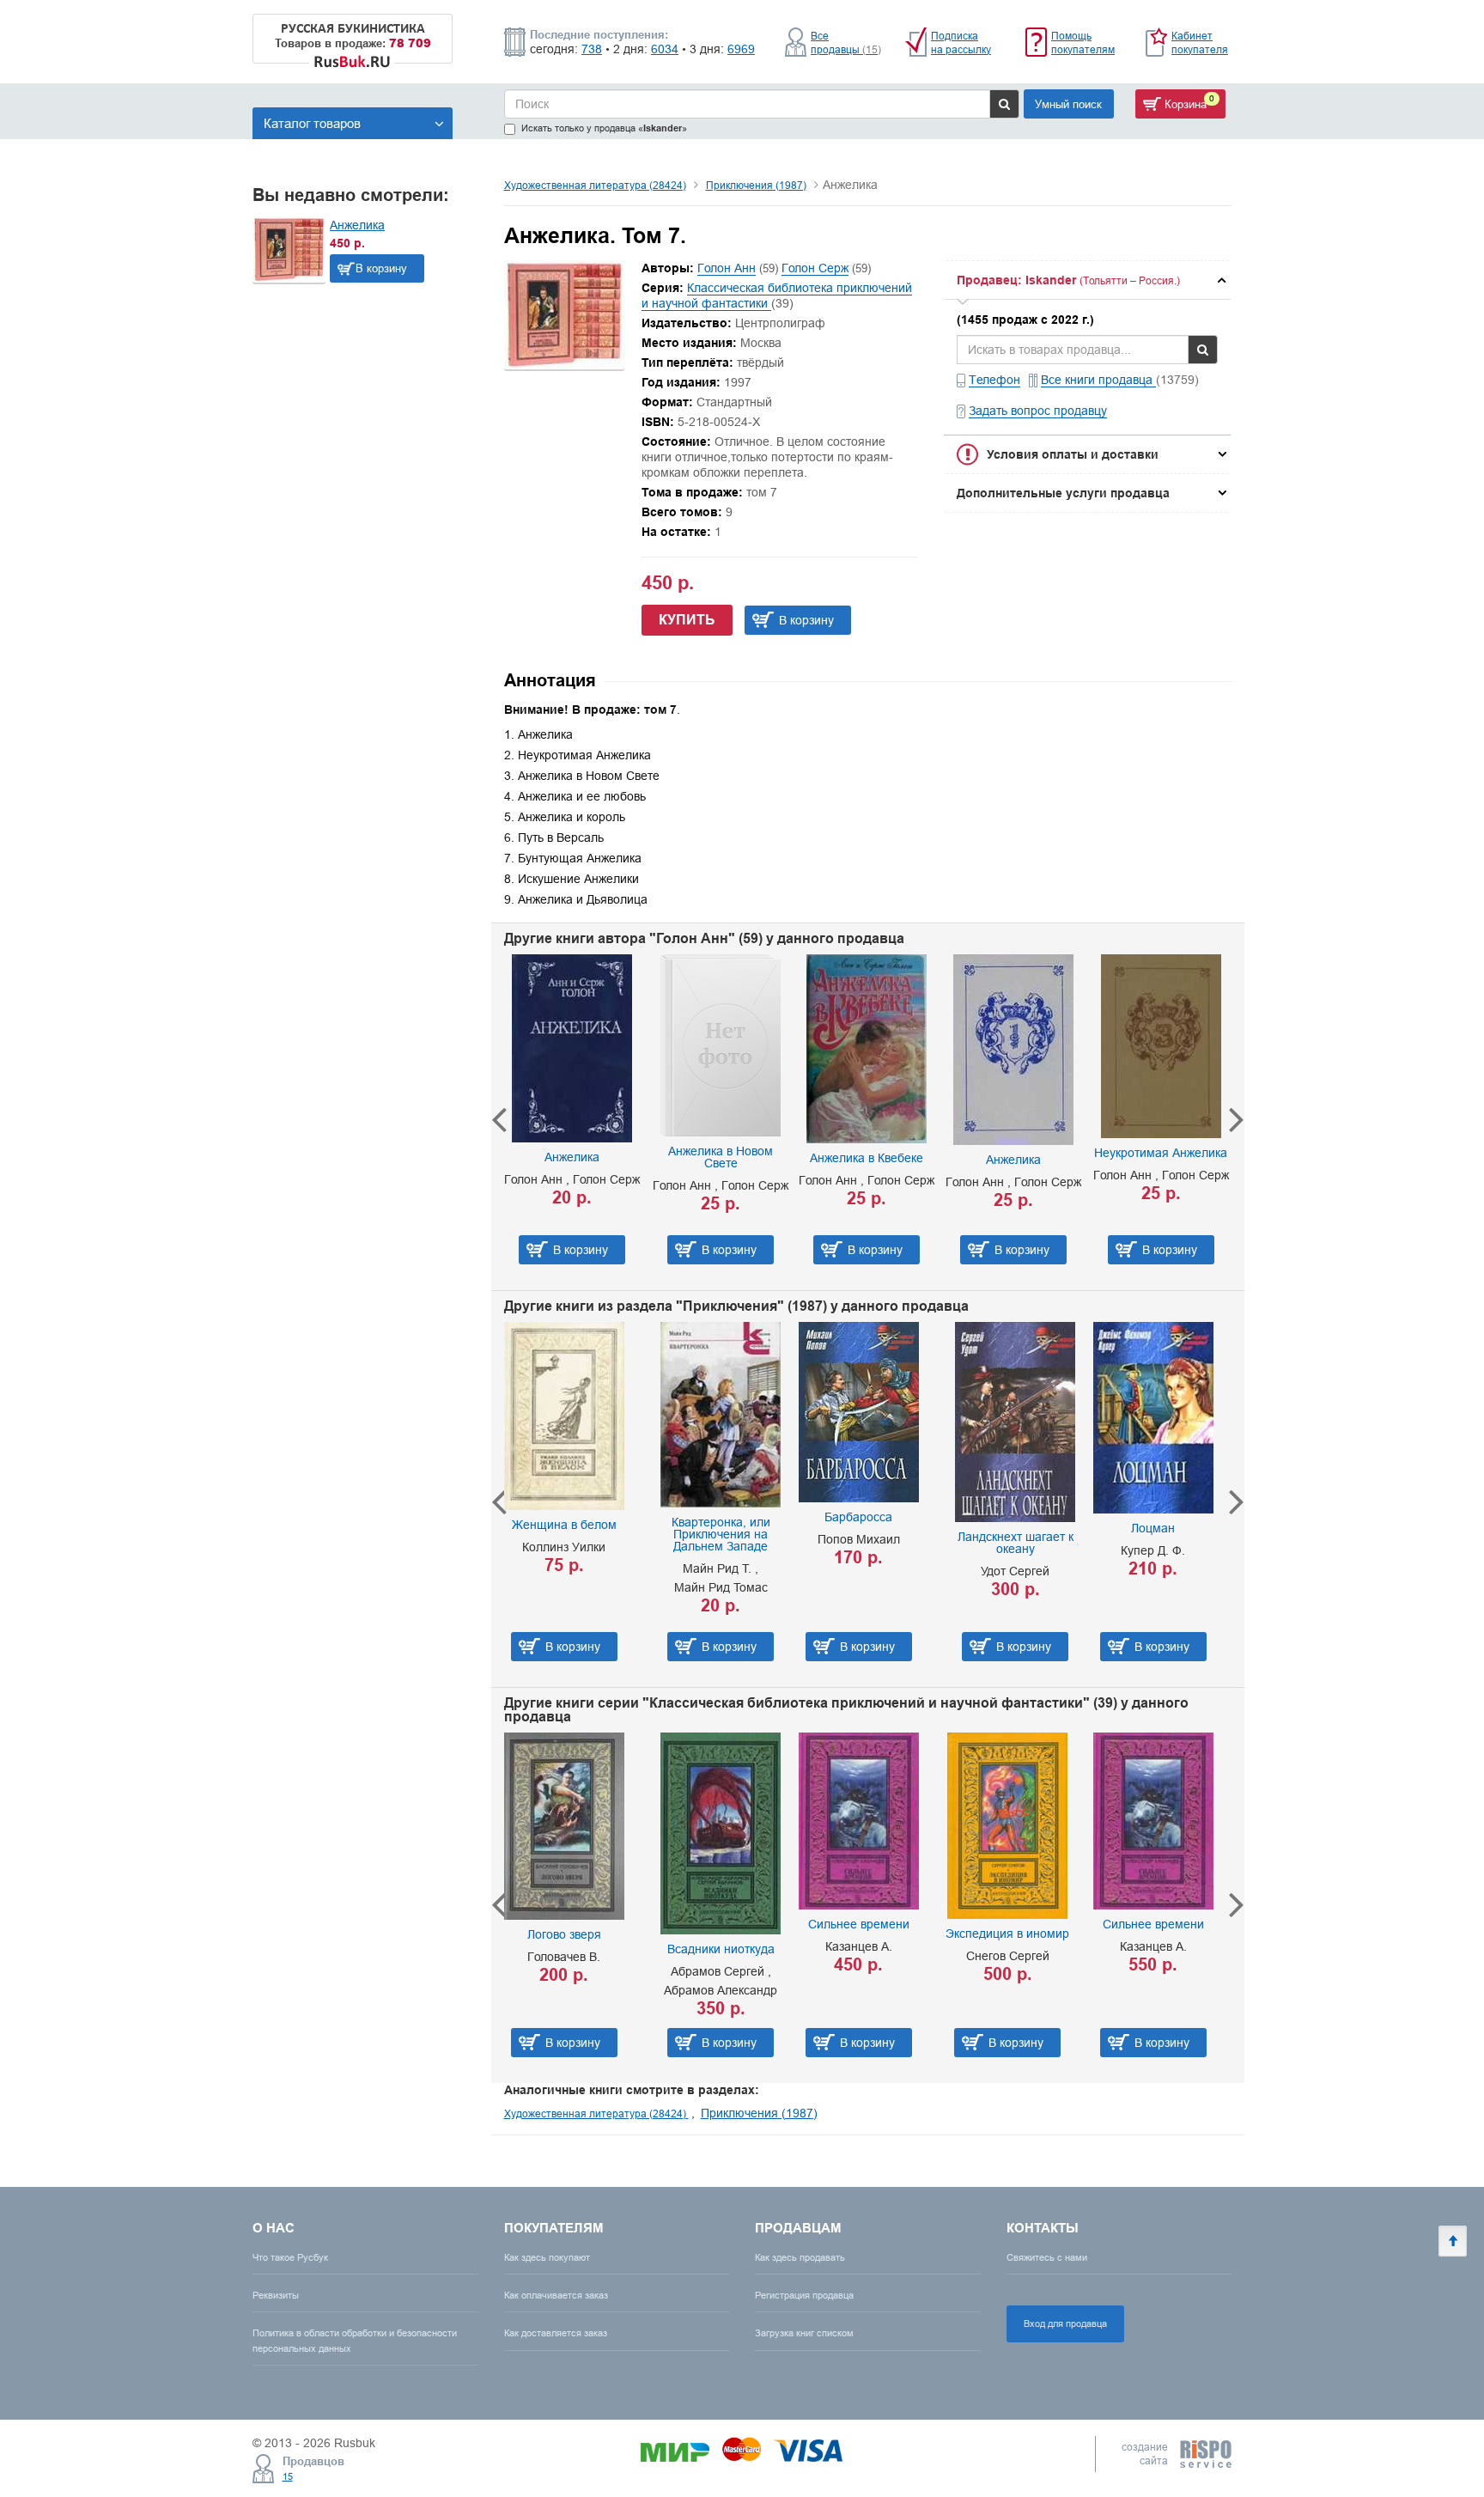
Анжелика (357, 225)
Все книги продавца (1098, 380)
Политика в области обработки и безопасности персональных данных (355, 2340)
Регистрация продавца (804, 2295)
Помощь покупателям (1083, 43)
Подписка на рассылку (961, 43)
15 (288, 2476)
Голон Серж (815, 268)
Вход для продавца (1065, 2323)
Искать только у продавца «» (604, 128)
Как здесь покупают (547, 2257)
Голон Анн (727, 268)
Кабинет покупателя (1200, 43)
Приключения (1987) (756, 185)
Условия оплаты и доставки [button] (1073, 454)
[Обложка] (564, 365)
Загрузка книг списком (804, 2333)
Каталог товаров (312, 123)
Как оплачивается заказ (556, 2295)
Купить (687, 620)
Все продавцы (846, 43)
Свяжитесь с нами (1047, 2257)
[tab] (1087, 280)
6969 (741, 49)
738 (592, 49)
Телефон (994, 380)
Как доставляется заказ (556, 2333)
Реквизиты (276, 2295)
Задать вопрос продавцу (1038, 411)
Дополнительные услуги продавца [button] (1063, 493)
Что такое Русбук (290, 2257)
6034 (665, 49)
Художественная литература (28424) (595, 185)
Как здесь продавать (800, 2257)
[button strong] (1087, 280)
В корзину (381, 268)
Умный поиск (1068, 104)
